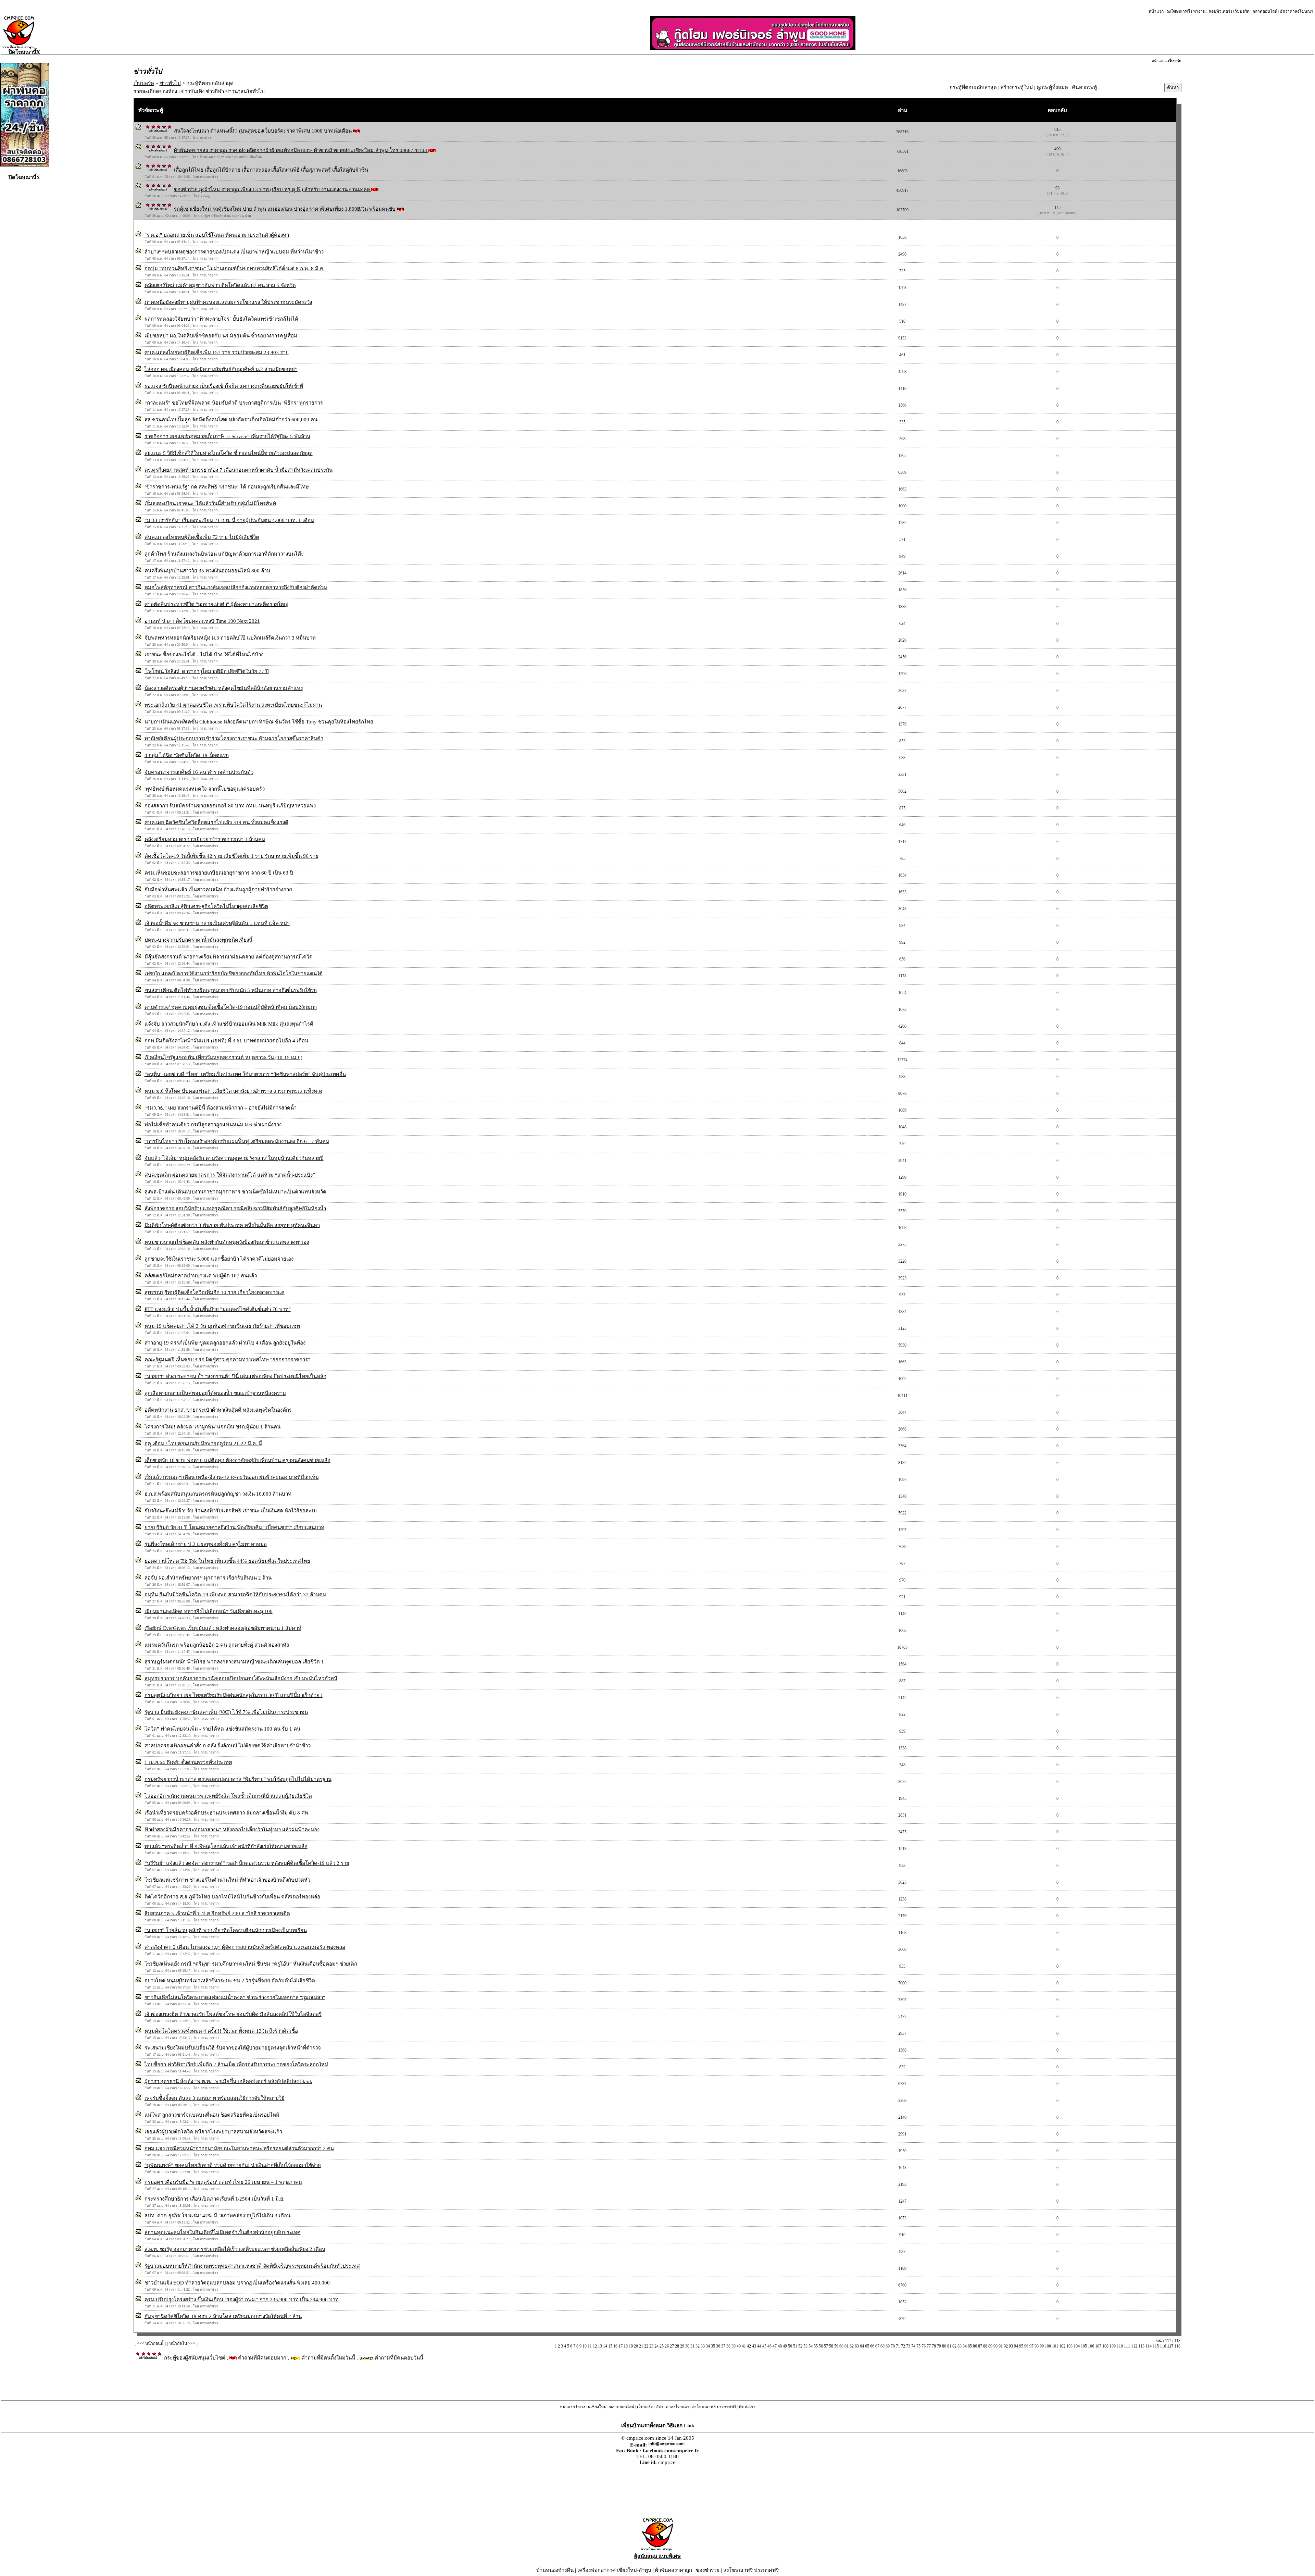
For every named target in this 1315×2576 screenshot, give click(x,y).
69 (888, 2346)
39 (734, 2346)
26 (667, 2346)
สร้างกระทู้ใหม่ (1017, 87)
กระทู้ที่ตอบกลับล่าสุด (973, 87)
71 (898, 2346)
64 (862, 2346)
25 (662, 2346)
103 (1069, 2346)
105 (1084, 2346)
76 (924, 2346)
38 (728, 2346)
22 (646, 2346)
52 (800, 2346)
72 (903, 2346)
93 (1011, 2346)
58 (831, 2346)
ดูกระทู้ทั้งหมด (1052, 87)
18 (626, 2346)
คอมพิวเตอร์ (1219, 11)
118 (1177, 2346)
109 (1113, 2346)
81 (949, 2346)
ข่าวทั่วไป (170, 83)
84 (965, 2346)
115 (1156, 2346)
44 (759, 2346)
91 (1001, 2346)
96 (1026, 2346)
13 (600, 2346)
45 (764, 2346)
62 (852, 2346)
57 (826, 2346)
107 (1098, 2346)
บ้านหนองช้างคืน (555, 2570)
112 (1134, 2346)
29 (682, 2346)
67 (877, 2346)
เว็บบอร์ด (1241, 11)
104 (1077, 2346)
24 (656, 2346)
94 (1016, 2346)
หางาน (1199, 11)
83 (960, 2346)
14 (605, 2346)
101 (1055, 2346)
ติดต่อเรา (747, 2407)
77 (929, 2346)
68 (882, 2346)
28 (677, 2346)
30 (687, 2346)
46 (769, 2346)
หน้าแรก (1156, 11)
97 (1031, 2346)
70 (893, 2346)
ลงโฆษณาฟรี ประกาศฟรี (714, 2407)
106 (1091, 2346)
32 (698, 2346)
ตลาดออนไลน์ (1265, 11)
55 (816, 2346)
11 (590, 2346)
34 (708, 2346)
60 (841, 2346)
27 (672, 2346)
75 (918, 2346)
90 (995, 2346)
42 (749, 2346)
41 (744, 2346)
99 (1042, 2346)
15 (610, 2346)
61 (847, 2346)
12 (595, 2346)
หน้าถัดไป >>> (182, 2343)
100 (1048, 2346)
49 (785, 2346)
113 (1141, 2346)
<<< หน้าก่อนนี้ (150, 2343)
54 (811, 2346)
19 (631, 2346)
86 (975, 2346)
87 (980, 2346)
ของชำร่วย (708, 2570)
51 (795, 2346)
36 (718, 2346)
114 (1149, 2346)
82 (954, 2346)
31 (692, 2346)
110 (1120, 2346)
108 (1105, 2346)
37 (723, 2346)
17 (621, 2346)
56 (821, 2346)
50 (790, 2346)
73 (908, 2346)
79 (939, 2346)
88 (985, 2346)
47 (775, 2346)
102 (1062, 2346)
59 (836, 2346)
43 (754, 2346)
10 (585, 2346)
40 (739, 2346)
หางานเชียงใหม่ (592, 2407)
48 (780, 2346)
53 (805, 2346)
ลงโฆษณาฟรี (1178, 11)
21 (641, 2346)
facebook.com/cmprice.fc (671, 2451)
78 (934, 2346)
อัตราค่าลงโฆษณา (1297, 11)
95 (1021, 2346)
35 (713, 2346)
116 (1163, 2346)
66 (872, 2346)
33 (703, 2346)
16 (615, 2346)
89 (990, 2346)
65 (867, 2346)
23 (651, 2346)
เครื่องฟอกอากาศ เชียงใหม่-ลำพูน (614, 2570)
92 (1006, 2346)
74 (913, 2346)
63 (857, 2346)
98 (1037, 2346)
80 (944, 2346)
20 (636, 2346)
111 (1127, 2346)
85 (970, 2346)
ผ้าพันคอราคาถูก (674, 2570)
